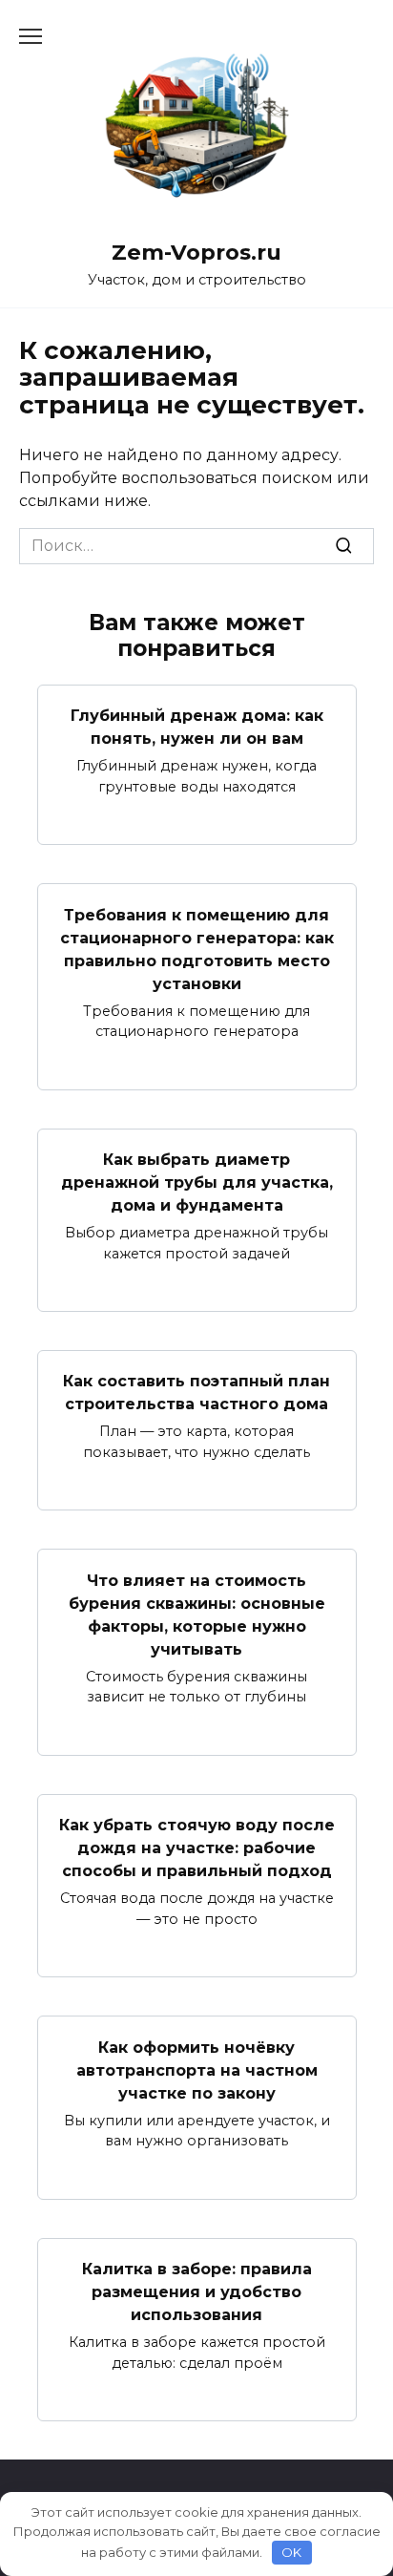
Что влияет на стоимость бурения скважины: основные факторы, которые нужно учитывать (197, 1614)
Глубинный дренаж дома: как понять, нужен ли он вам (197, 727)
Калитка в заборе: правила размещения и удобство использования (197, 2292)
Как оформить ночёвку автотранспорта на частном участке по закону (197, 2069)
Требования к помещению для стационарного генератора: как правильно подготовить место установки (197, 949)
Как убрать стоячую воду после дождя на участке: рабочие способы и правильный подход (197, 1848)
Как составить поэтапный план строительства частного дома (196, 1393)
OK (291, 2552)
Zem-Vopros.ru (196, 252)
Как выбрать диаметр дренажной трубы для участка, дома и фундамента (197, 1182)
